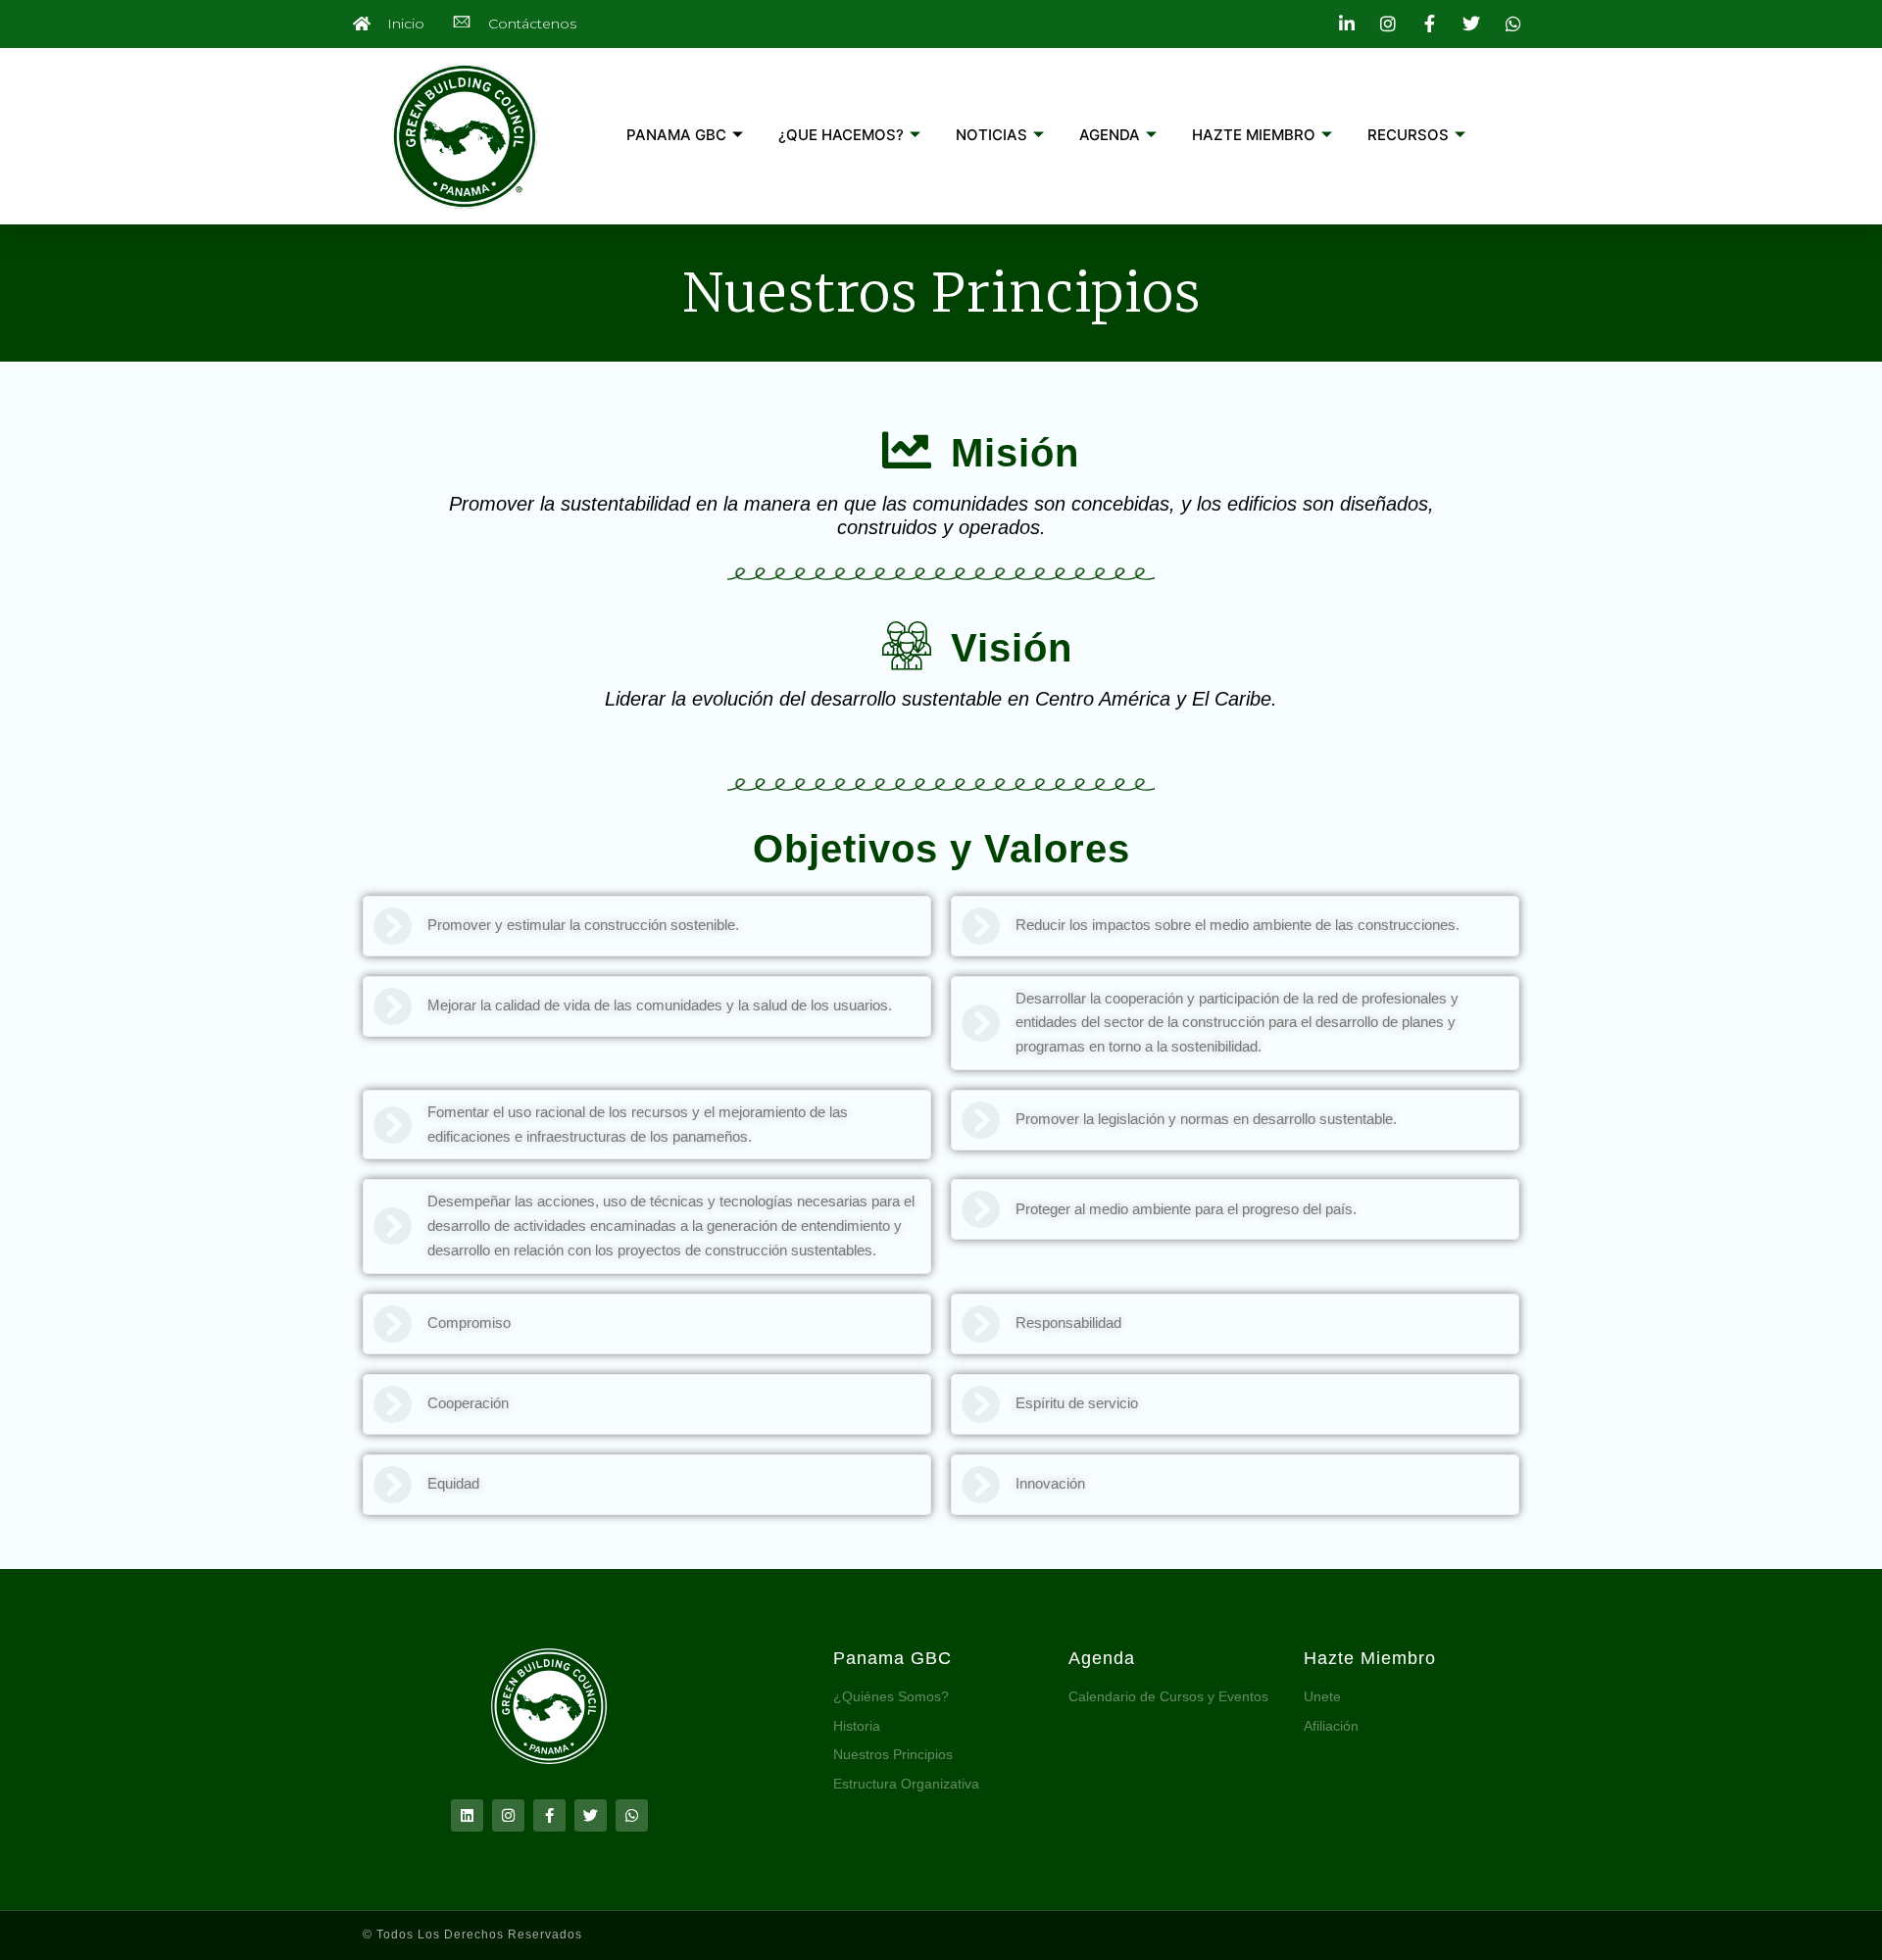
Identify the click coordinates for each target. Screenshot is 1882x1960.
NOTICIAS (991, 135)
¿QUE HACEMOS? (841, 135)
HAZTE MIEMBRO (1254, 135)
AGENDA (1110, 135)
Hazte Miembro (1370, 1658)
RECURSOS (1408, 135)
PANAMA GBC (676, 135)
